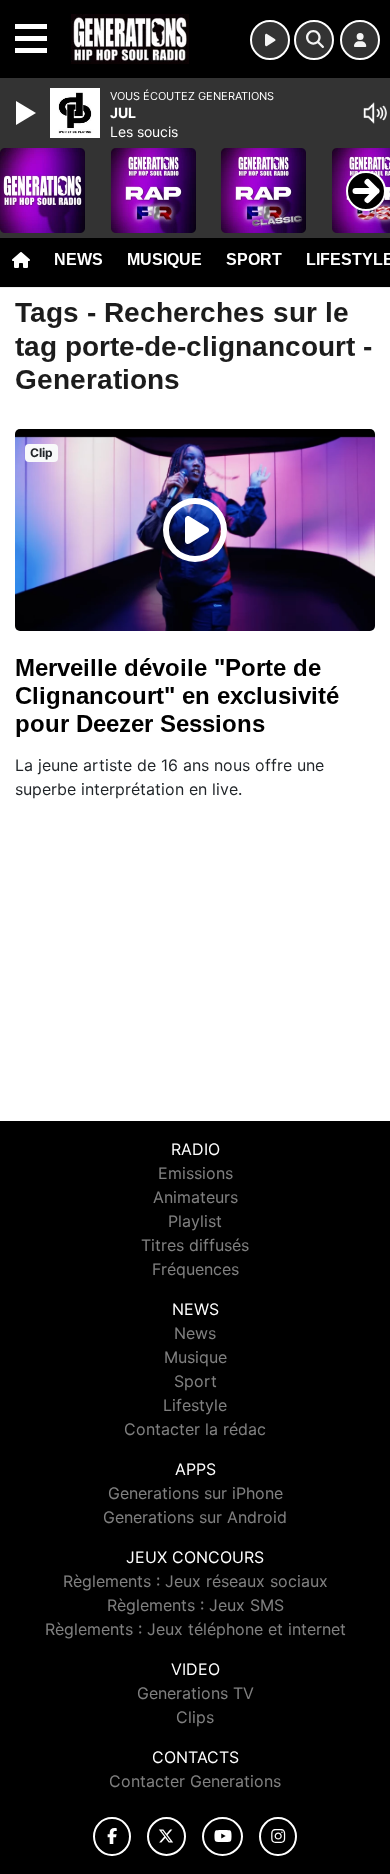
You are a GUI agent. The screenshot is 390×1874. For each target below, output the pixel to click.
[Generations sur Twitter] (166, 1836)
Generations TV (195, 1693)
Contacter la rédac (195, 1429)
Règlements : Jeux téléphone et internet (195, 1629)
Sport (254, 259)
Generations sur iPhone (195, 1493)
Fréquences (195, 1269)
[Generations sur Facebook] (112, 1836)
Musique (164, 259)
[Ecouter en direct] (270, 40)
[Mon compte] (360, 40)
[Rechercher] (314, 40)
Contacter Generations (195, 1781)
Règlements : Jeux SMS (195, 1605)
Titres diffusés (195, 1245)
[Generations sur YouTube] (222, 1836)
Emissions (195, 1173)
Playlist (195, 1221)
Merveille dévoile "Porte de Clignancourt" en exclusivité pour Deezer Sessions (177, 695)
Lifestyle (195, 1405)
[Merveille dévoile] (195, 530)
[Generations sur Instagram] (278, 1836)
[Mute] (375, 113)
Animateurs (195, 1197)
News (78, 259)
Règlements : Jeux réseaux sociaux (195, 1581)
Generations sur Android (195, 1517)
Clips (195, 1717)
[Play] (28, 113)
